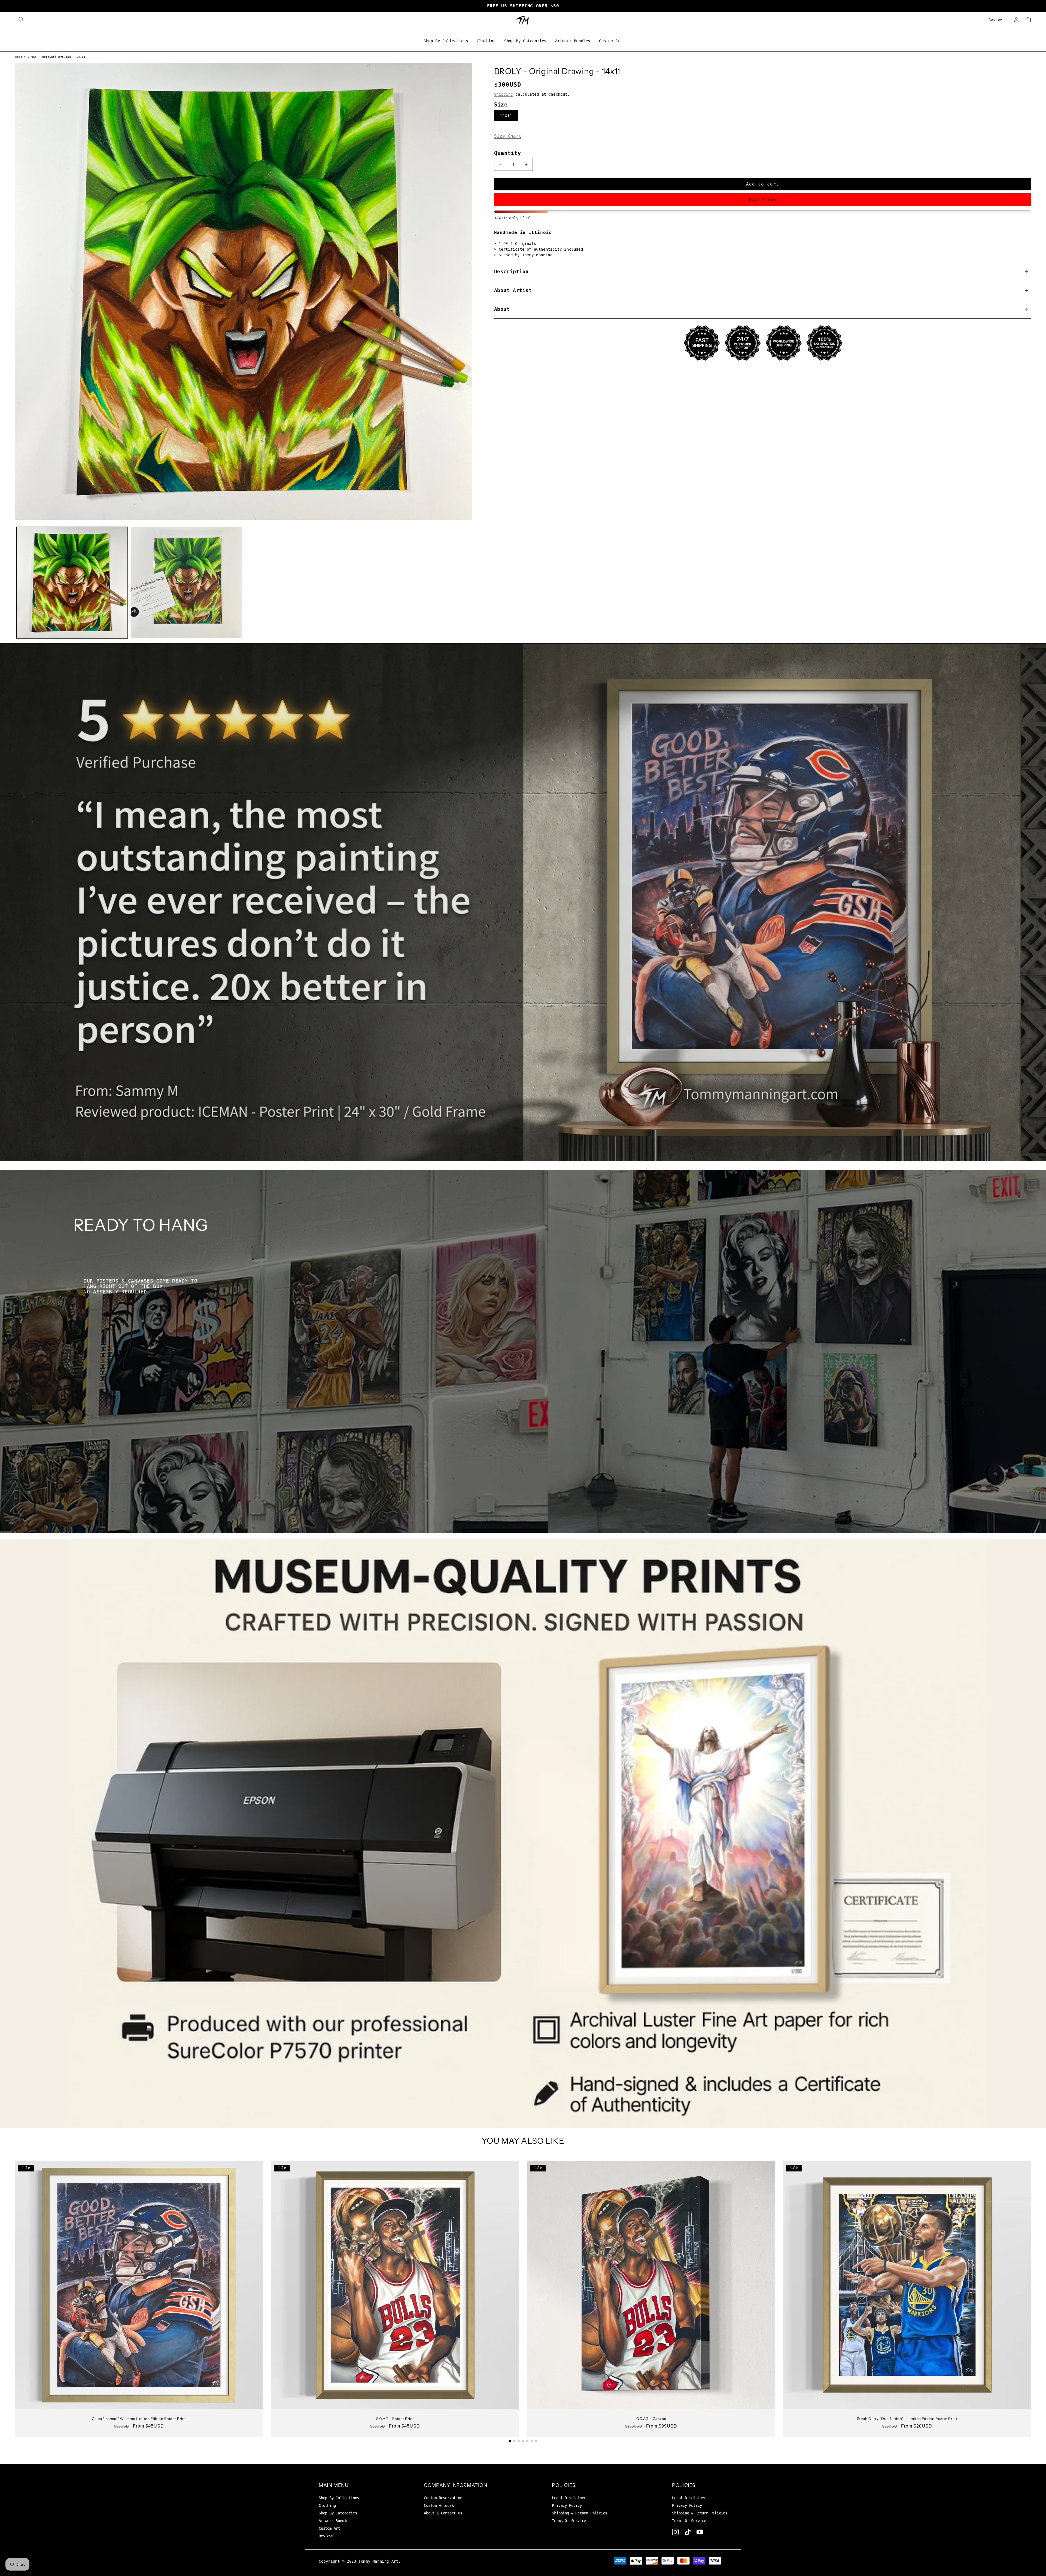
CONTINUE (523, 1346)
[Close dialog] (560, 1216)
